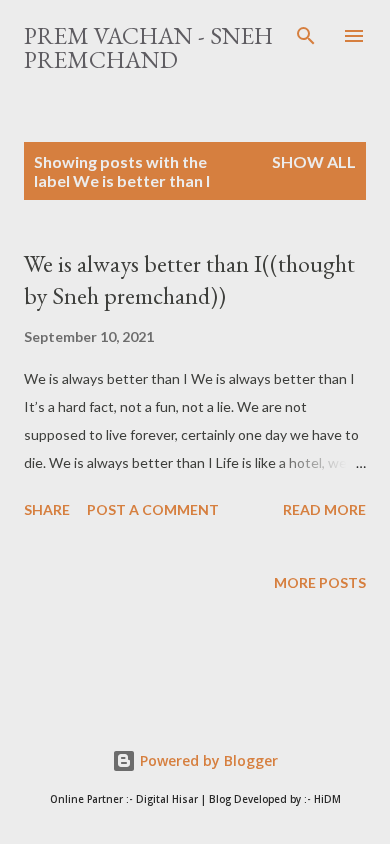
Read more (324, 509)
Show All (314, 161)
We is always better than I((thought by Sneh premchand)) (189, 279)
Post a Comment (153, 509)
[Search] (306, 36)
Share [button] (47, 509)
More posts (320, 582)
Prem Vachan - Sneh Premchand (148, 47)
